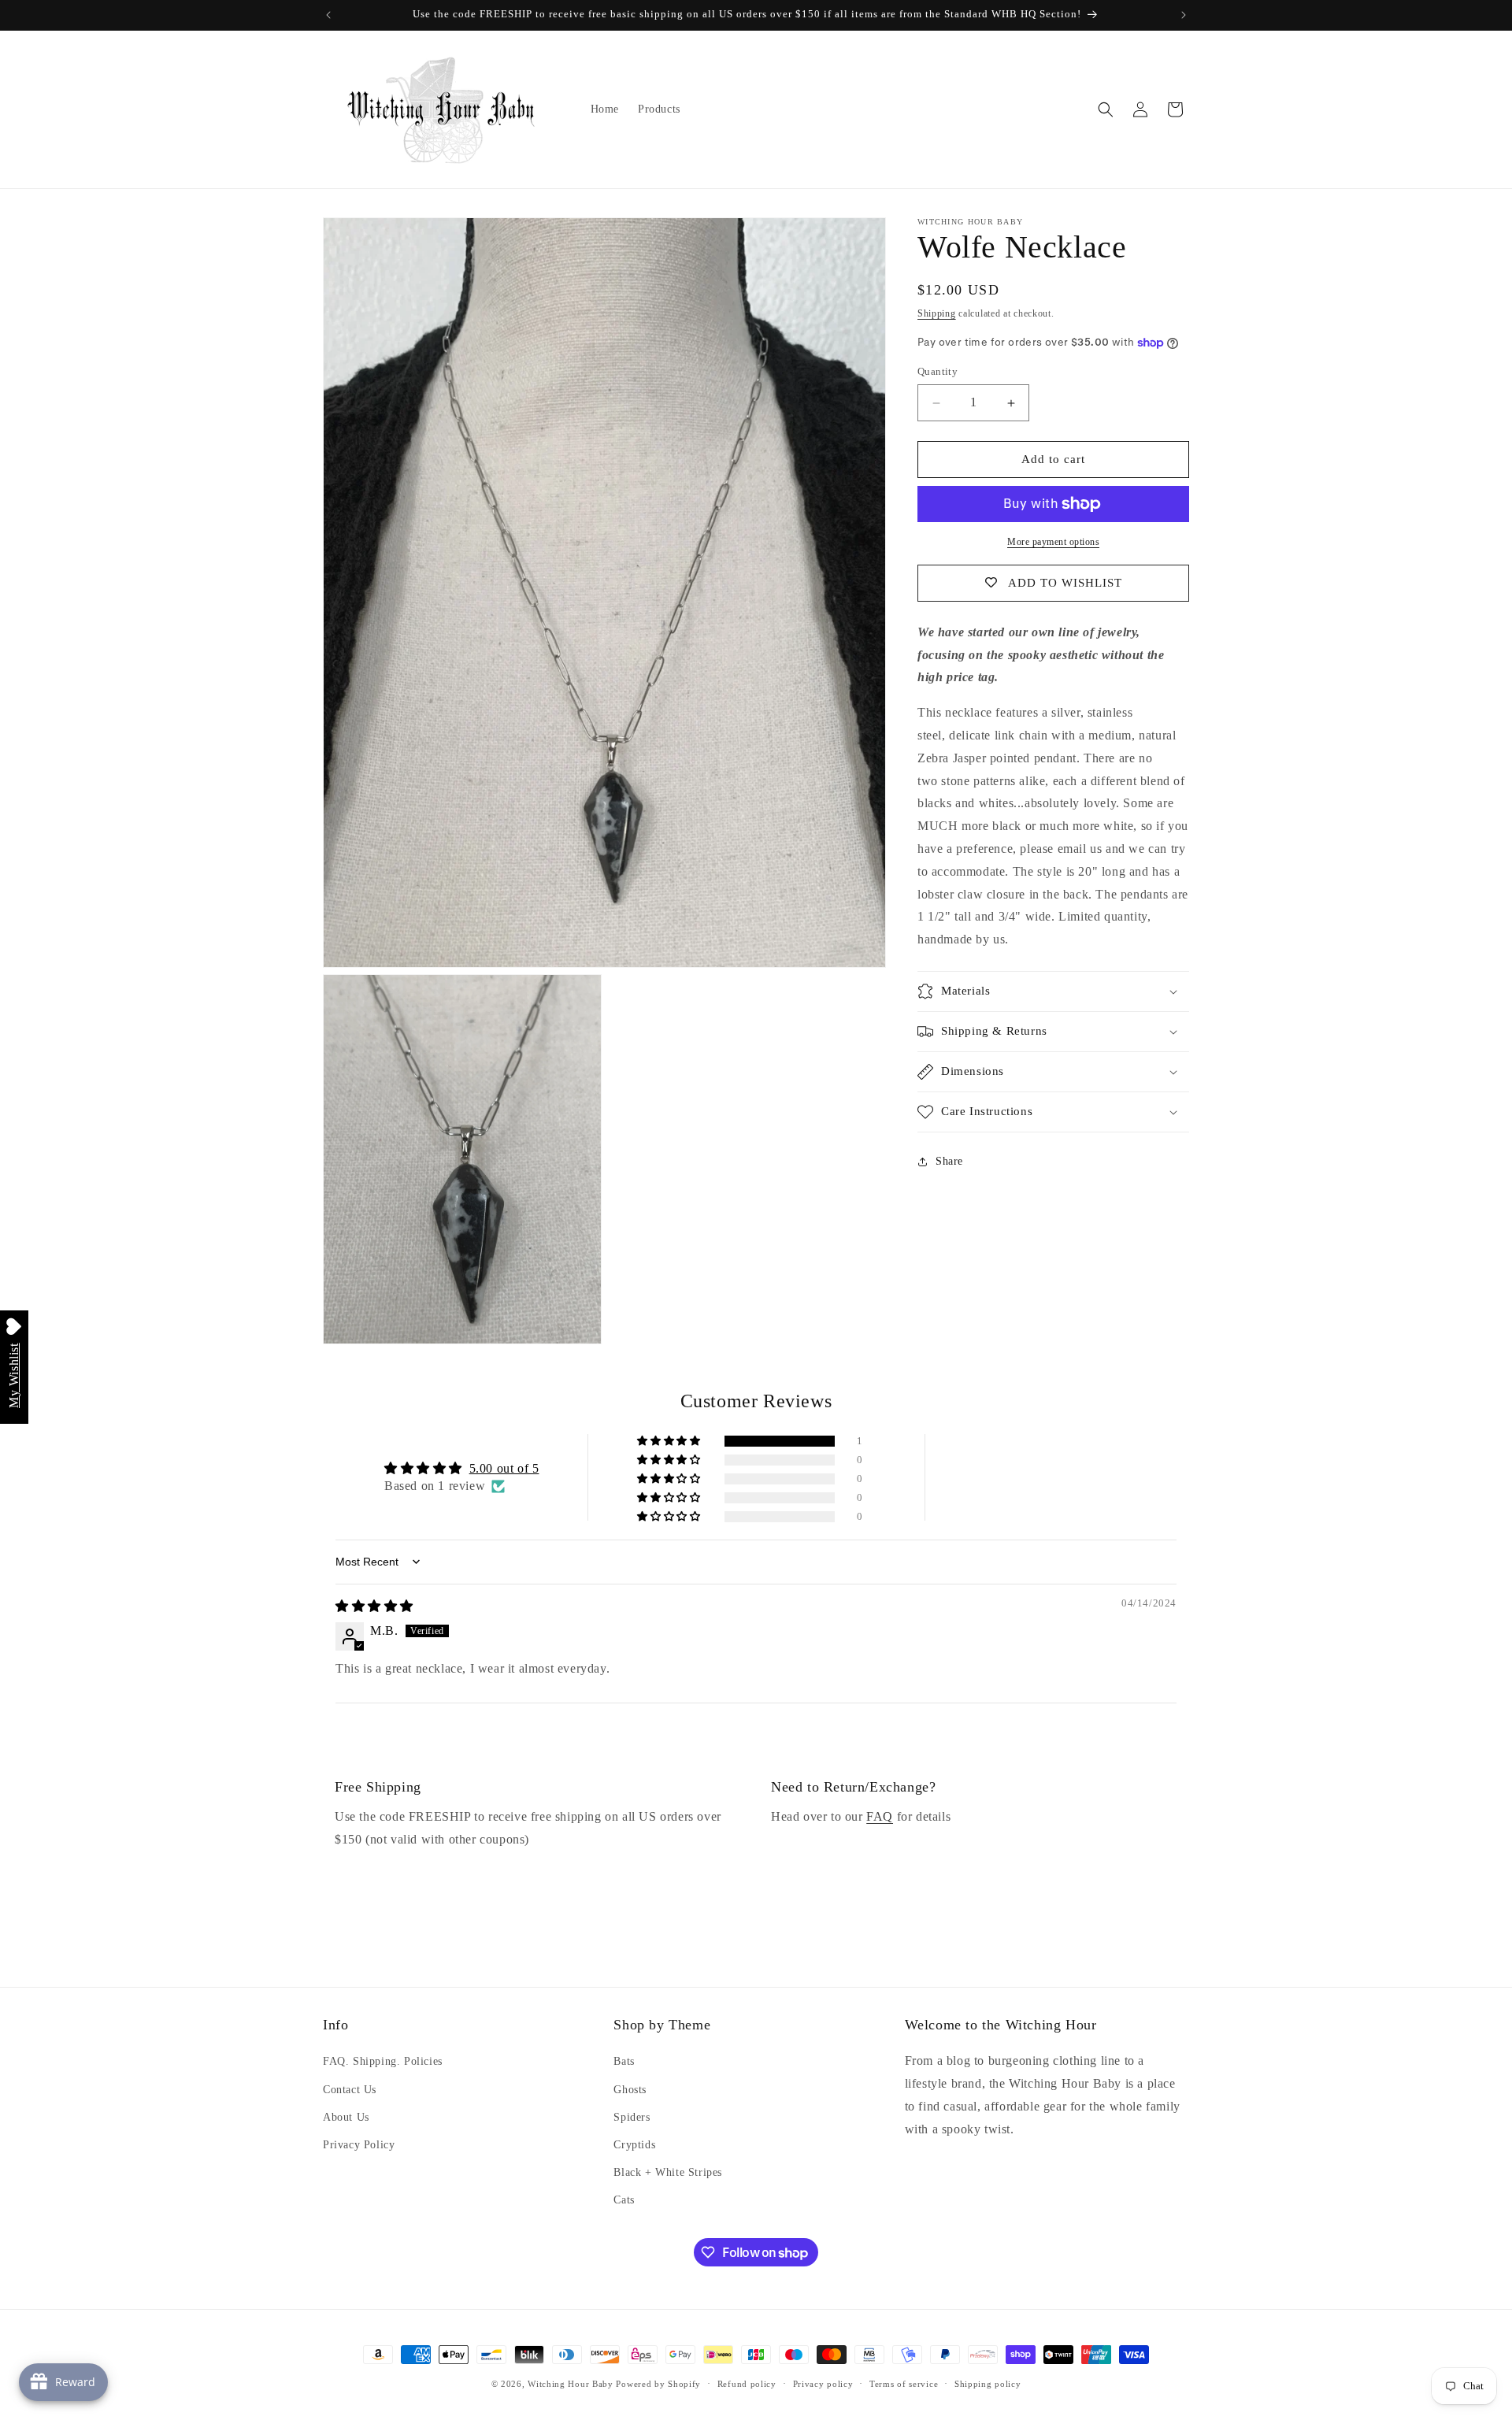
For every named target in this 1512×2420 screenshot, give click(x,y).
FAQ (880, 1816)
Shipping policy (988, 2383)
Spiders (632, 2117)
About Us (346, 2117)
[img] (374, 1606)
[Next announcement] (1184, 15)
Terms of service (904, 2383)
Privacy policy (823, 2383)
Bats (624, 2062)
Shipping (937, 313)
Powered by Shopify (658, 2384)
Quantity (938, 372)
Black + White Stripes (668, 2172)
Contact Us (350, 2090)
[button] (1106, 109)
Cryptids (634, 2145)
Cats (624, 2200)
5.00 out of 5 (504, 1468)
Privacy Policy (359, 2145)
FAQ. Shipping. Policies (383, 2062)
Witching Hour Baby (571, 2384)
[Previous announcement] (328, 15)
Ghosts (630, 2090)
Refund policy (747, 2383)
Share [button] (949, 1162)
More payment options (1053, 542)
